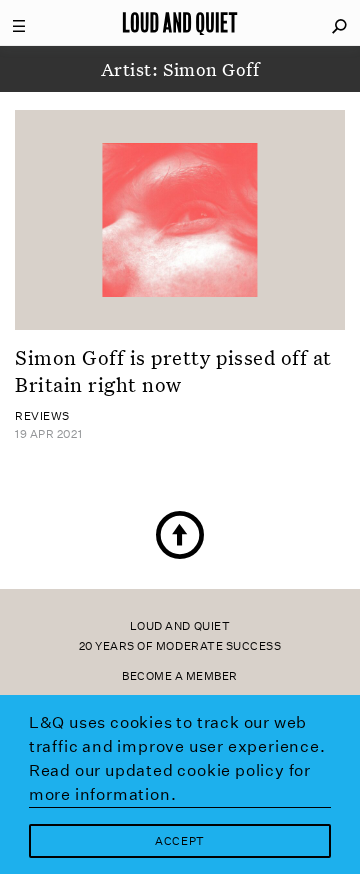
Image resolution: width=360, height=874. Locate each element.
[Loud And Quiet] (180, 23)
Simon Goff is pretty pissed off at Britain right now (173, 370)
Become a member (180, 676)
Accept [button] (179, 841)
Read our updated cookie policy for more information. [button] (170, 782)
